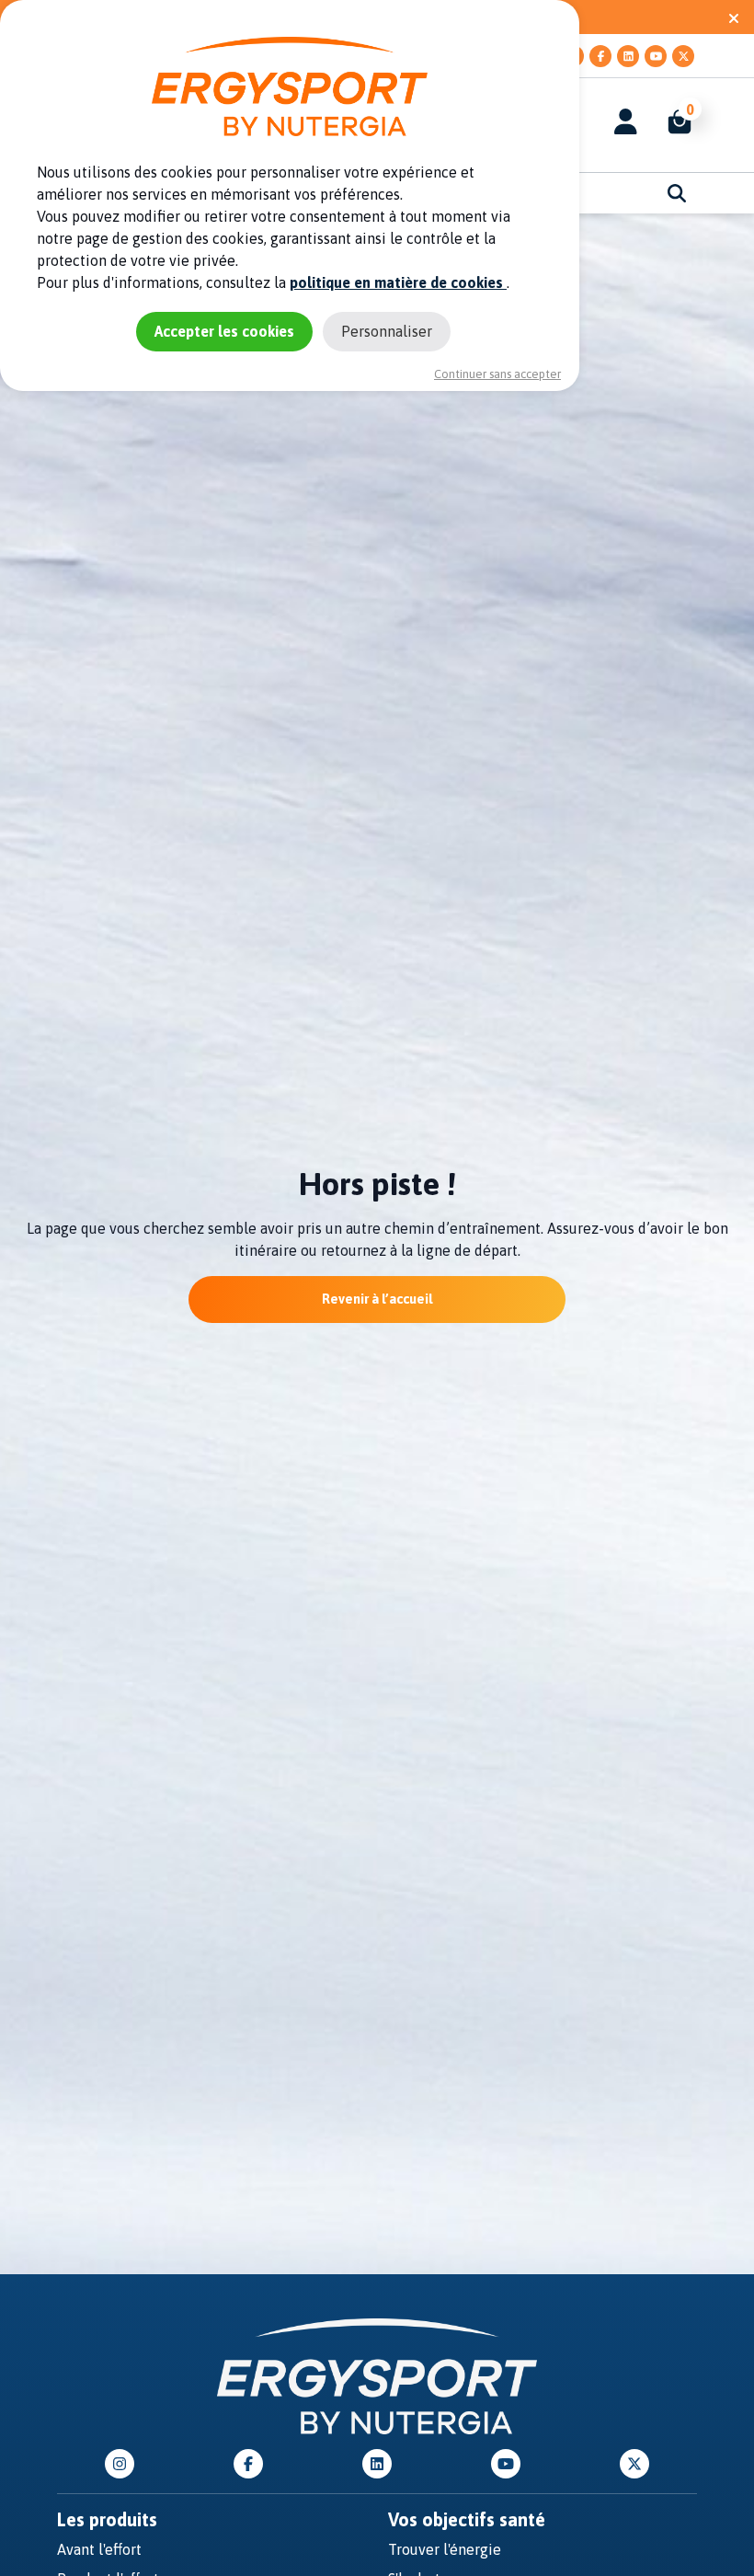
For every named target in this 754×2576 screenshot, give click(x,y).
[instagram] (120, 2464)
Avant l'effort (99, 2549)
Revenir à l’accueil (377, 1299)
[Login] (626, 121)
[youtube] (656, 56)
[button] (670, 121)
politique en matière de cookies (398, 282)
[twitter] (683, 56)
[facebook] (600, 56)
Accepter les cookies (224, 331)
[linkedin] (628, 56)
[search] (677, 193)
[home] (377, 2375)
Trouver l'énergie (445, 2549)
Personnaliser (387, 331)
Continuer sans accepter (497, 374)
